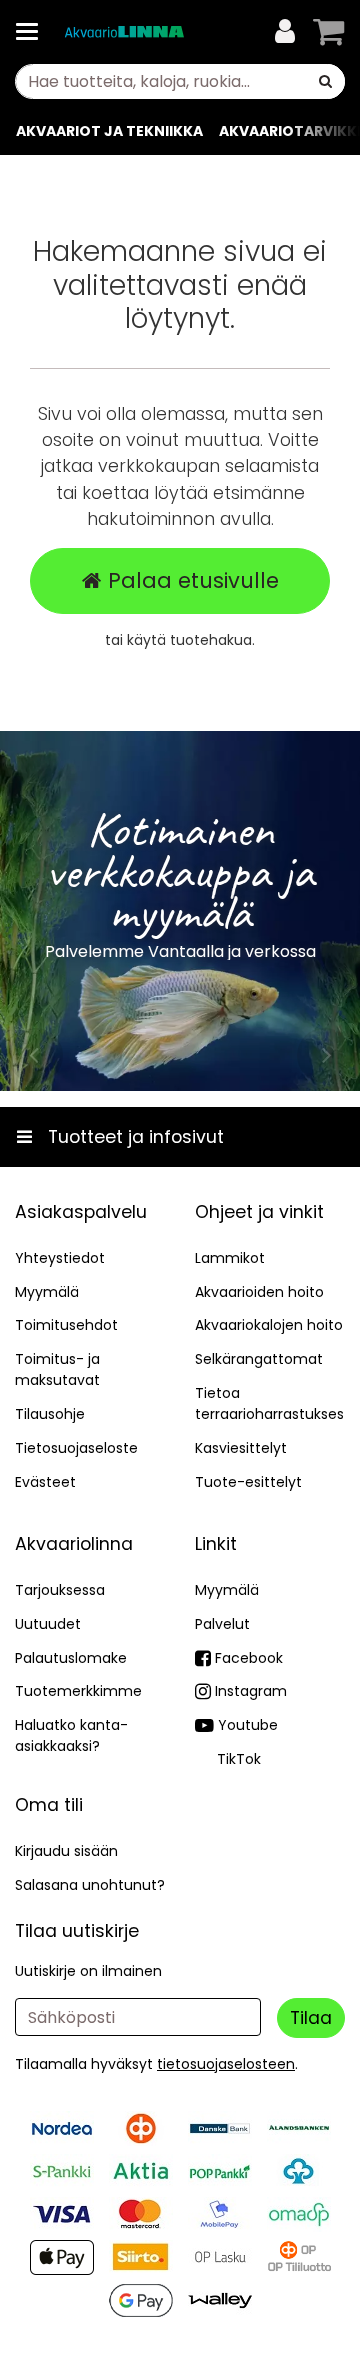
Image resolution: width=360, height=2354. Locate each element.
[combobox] (180, 81)
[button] (226, 2064)
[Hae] (325, 81)
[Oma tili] (285, 32)
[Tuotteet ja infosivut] (33, 32)
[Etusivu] (124, 32)
